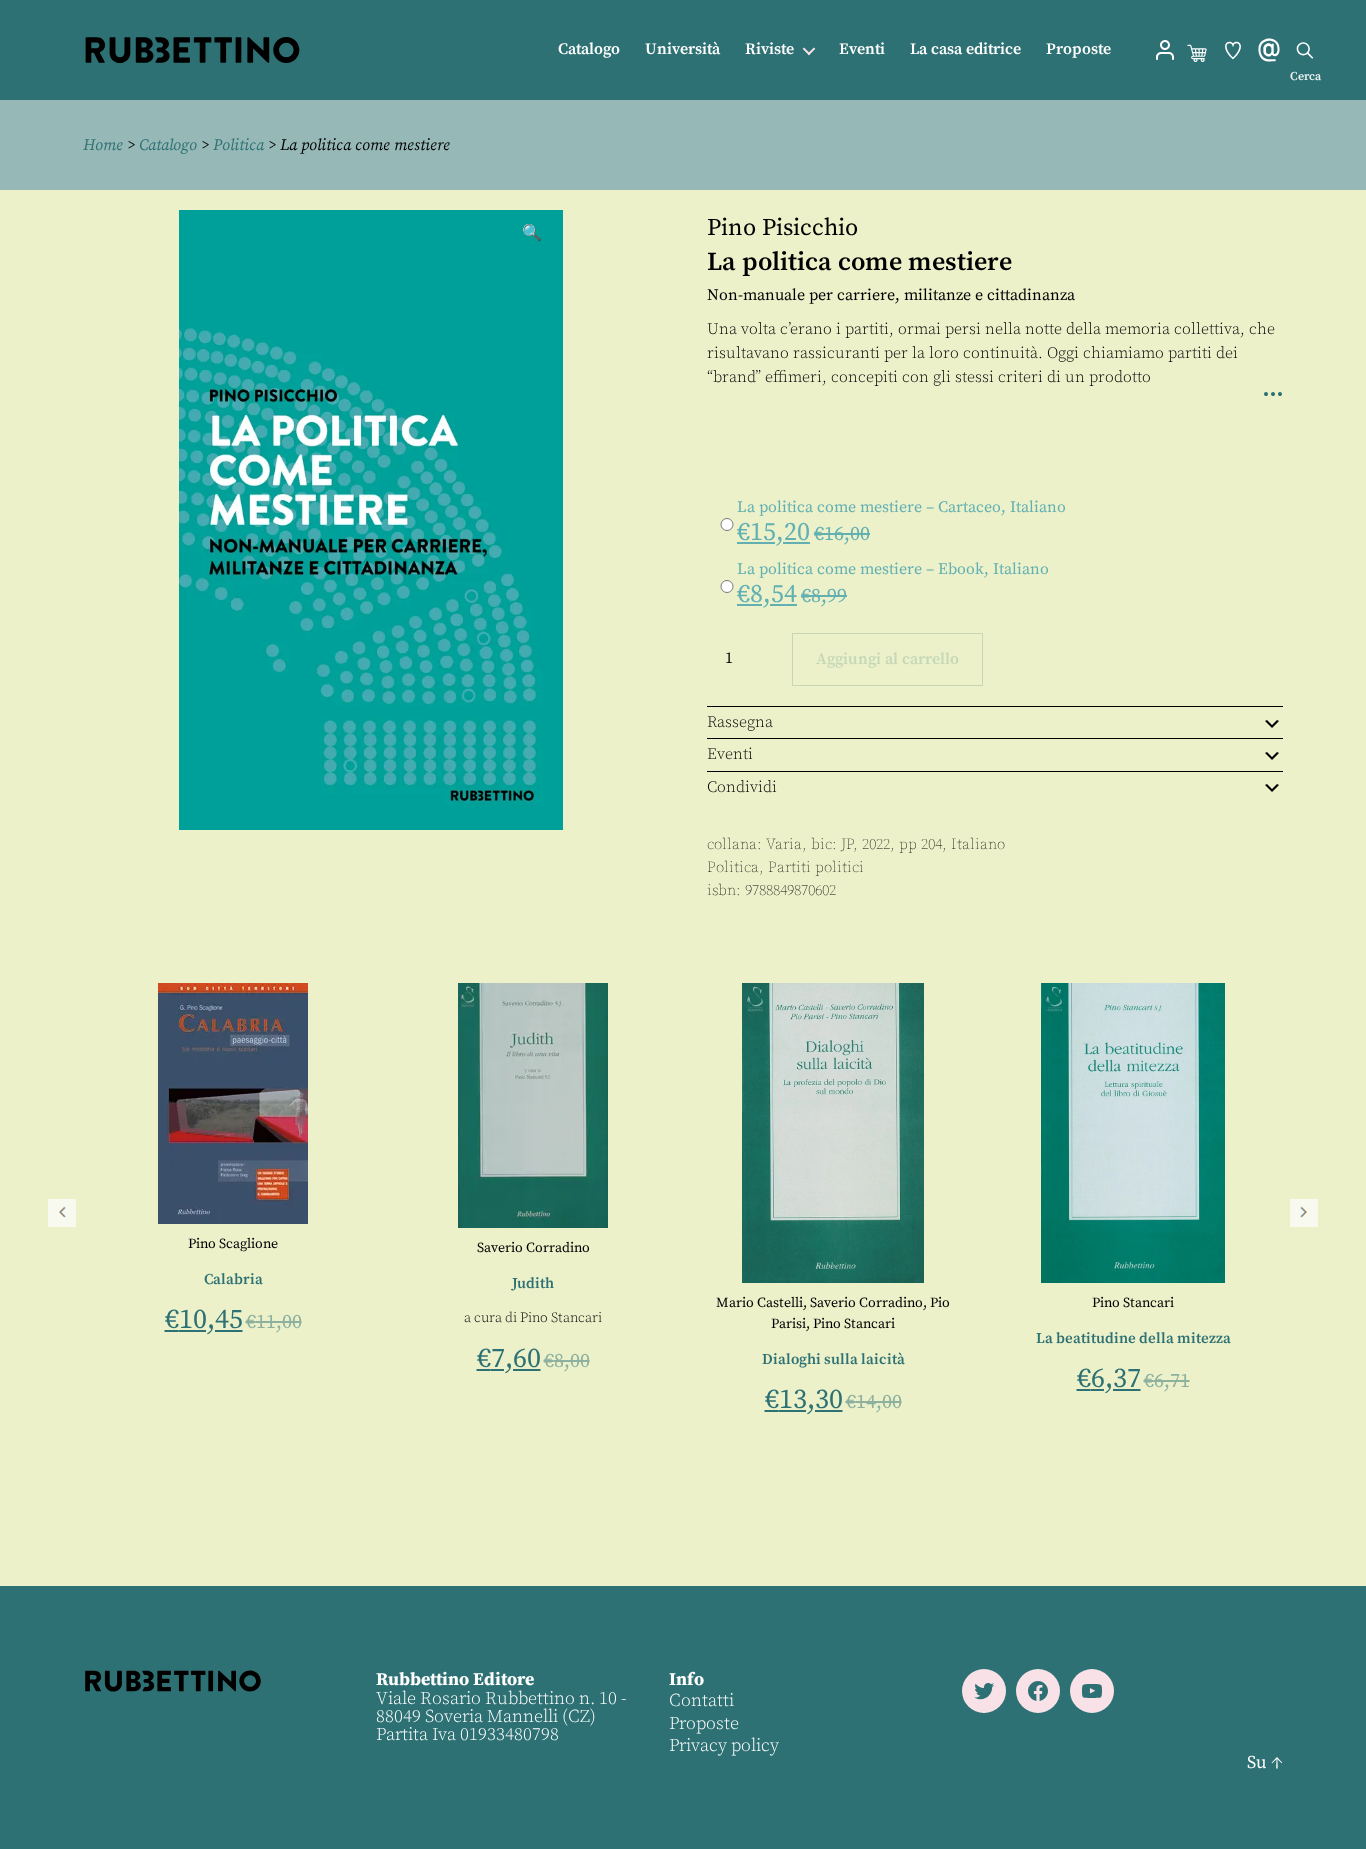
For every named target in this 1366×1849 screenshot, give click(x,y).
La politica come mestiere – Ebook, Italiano (893, 569)
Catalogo (589, 49)
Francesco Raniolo (485, 1282)
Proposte (1078, 49)
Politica (238, 145)
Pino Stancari (1085, 1318)
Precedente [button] (62, 1213)
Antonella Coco (108, 1303)
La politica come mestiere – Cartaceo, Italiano (901, 507)
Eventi (862, 49)
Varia (784, 844)
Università (682, 49)
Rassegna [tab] (740, 722)
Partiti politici (816, 867)
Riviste (769, 49)
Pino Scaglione (757, 1244)
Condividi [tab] (742, 787)
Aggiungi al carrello (887, 659)
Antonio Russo (208, 1303)
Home (103, 145)
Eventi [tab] (730, 754)
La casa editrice (965, 49)
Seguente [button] (1304, 1213)
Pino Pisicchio (782, 228)
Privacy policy (724, 1745)
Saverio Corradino (1057, 1248)
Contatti (701, 1700)
